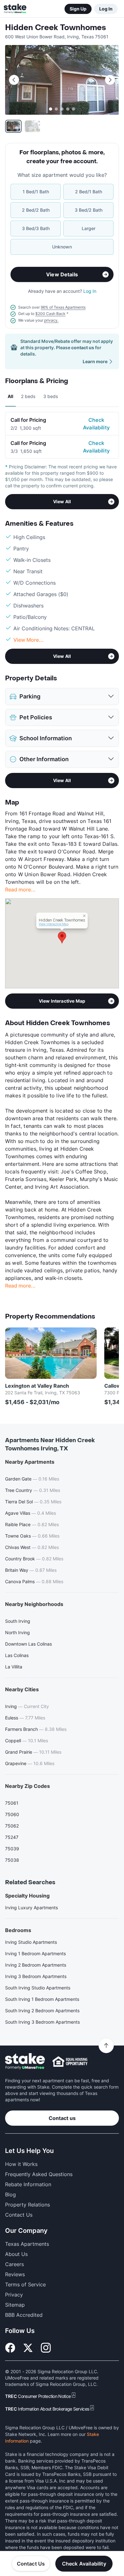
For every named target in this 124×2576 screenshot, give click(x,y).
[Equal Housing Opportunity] (70, 2061)
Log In (106, 9)
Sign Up (78, 9)
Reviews (15, 2274)
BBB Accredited (24, 2315)
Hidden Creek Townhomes (55, 28)
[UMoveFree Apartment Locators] (25, 2062)
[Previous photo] (14, 80)
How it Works (21, 2164)
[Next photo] (110, 80)
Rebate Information (28, 2184)
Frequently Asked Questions (39, 2174)
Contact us (62, 2118)
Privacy (14, 2295)
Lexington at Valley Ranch (37, 1386)
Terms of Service (25, 2284)
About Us (16, 2254)
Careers (14, 2264)
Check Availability (96, 424)
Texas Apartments (27, 2244)
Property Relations (28, 2205)
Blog (10, 2194)
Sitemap (15, 2305)
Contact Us (31, 2564)
